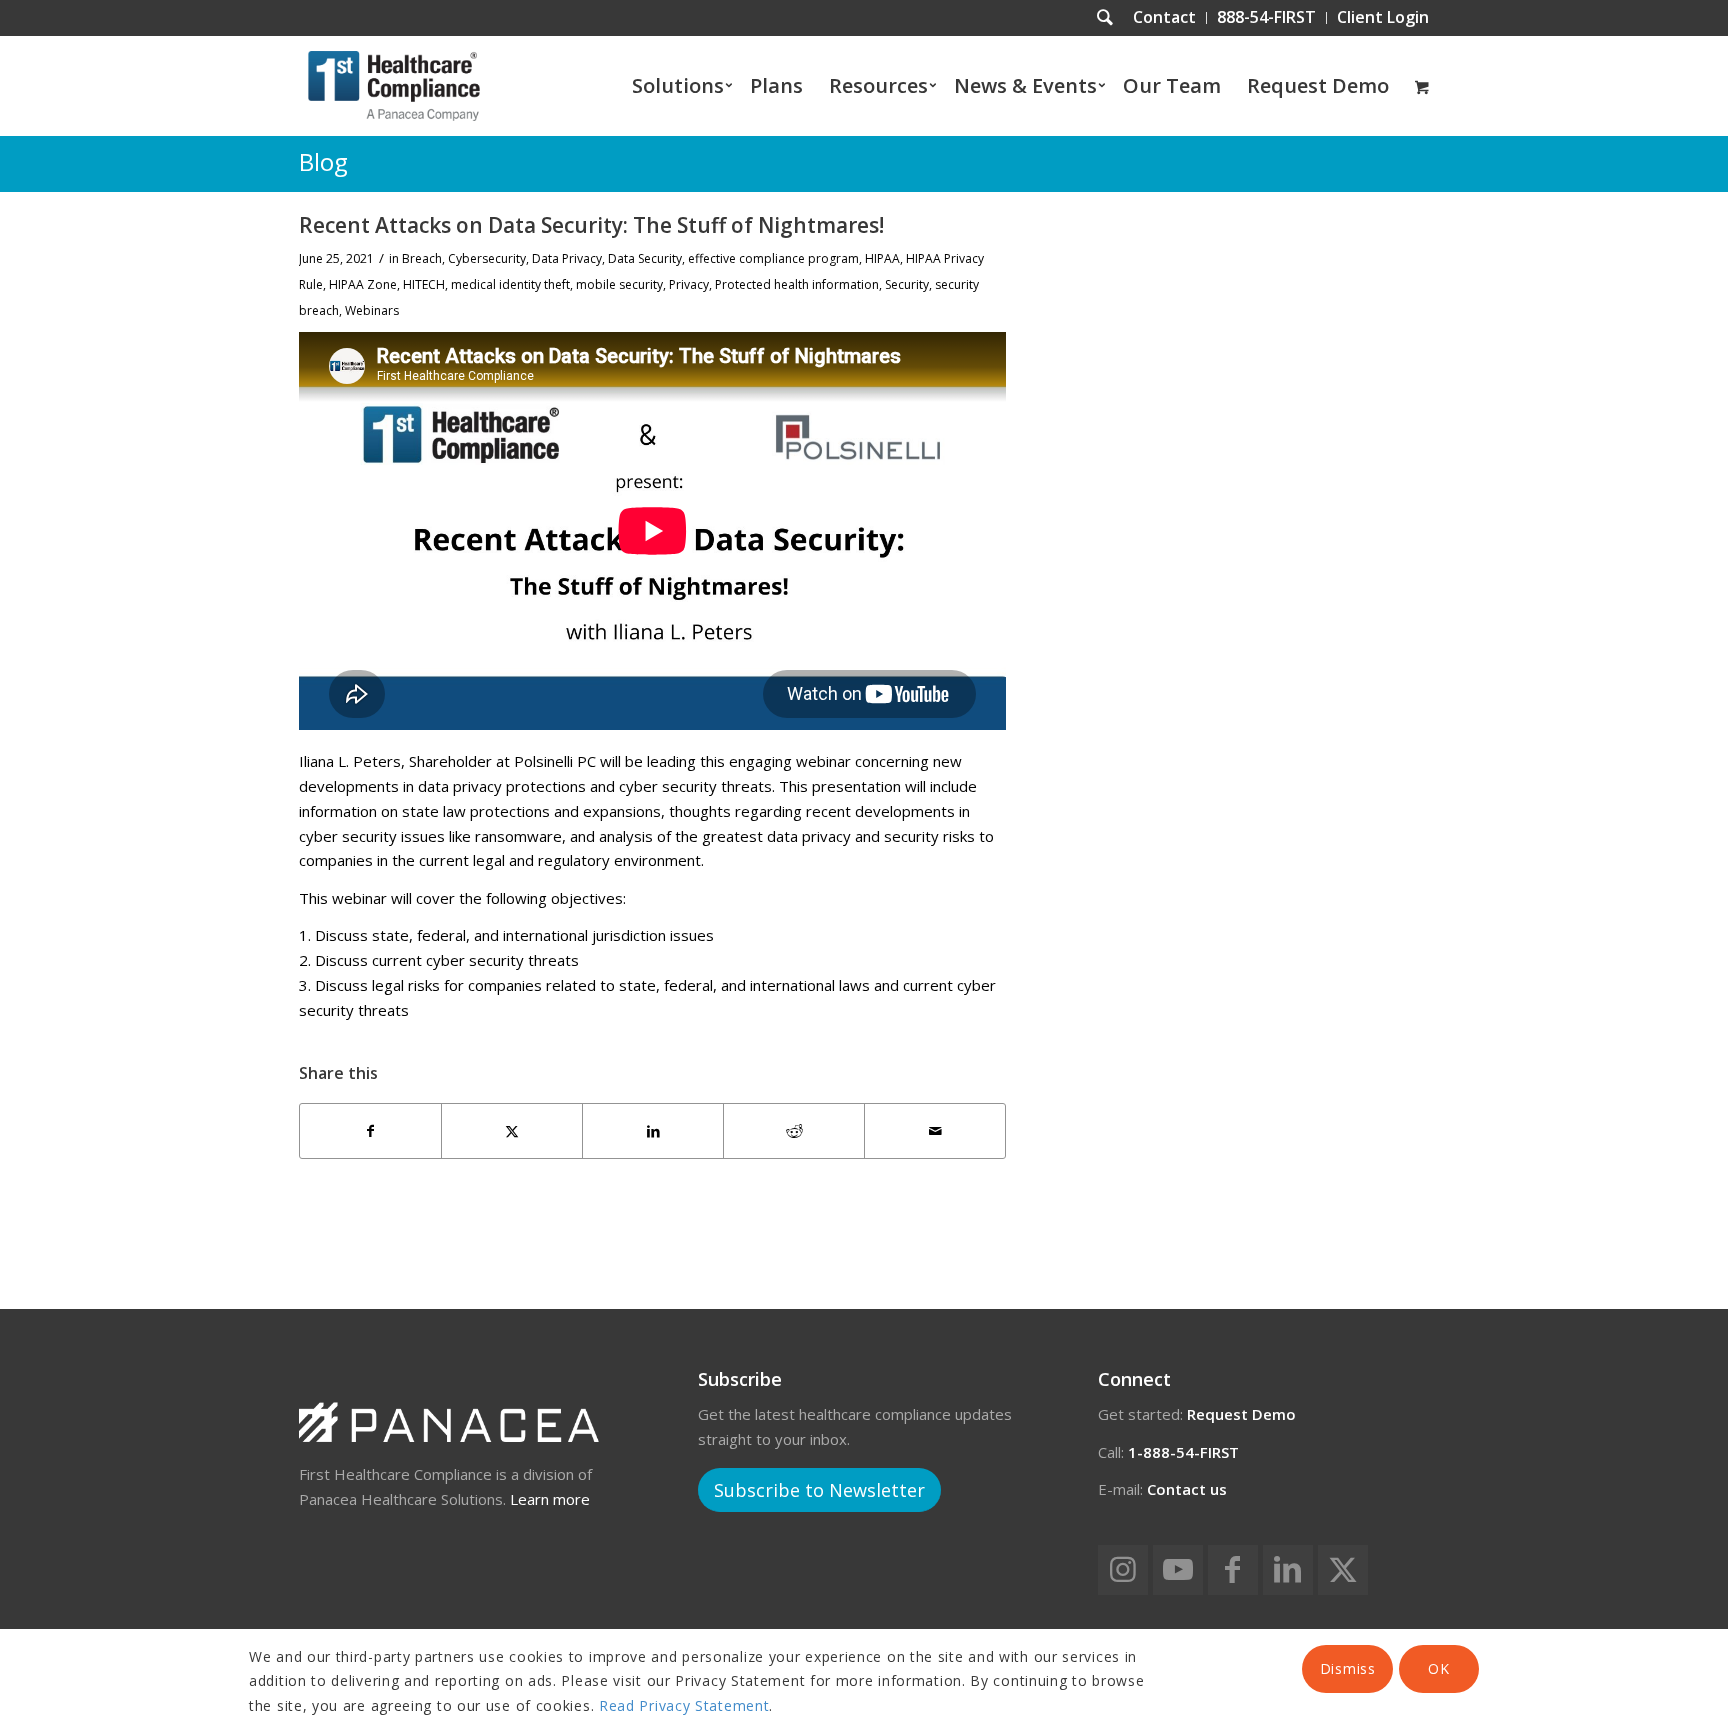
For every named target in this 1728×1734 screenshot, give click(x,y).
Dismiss (1348, 1668)
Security (907, 284)
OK (1438, 1668)
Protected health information (797, 284)
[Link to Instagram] (1123, 1570)
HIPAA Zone (363, 284)
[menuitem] (1165, 18)
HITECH (424, 284)
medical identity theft (510, 284)
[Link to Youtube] (1178, 1570)
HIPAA (882, 258)
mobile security (619, 284)
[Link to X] (1343, 1570)
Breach (422, 258)
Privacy (689, 284)
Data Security (645, 258)
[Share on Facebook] (370, 1131)
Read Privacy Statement (684, 1705)
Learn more (550, 1499)
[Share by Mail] (935, 1131)
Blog (323, 161)
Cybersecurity (487, 258)
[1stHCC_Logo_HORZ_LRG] (394, 86)
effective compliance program (773, 258)
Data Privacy (567, 258)
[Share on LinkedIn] (653, 1131)
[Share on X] (512, 1131)
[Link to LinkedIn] (1288, 1570)
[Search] (1105, 18)
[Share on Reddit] (794, 1131)
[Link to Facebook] (1233, 1570)
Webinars (372, 310)
